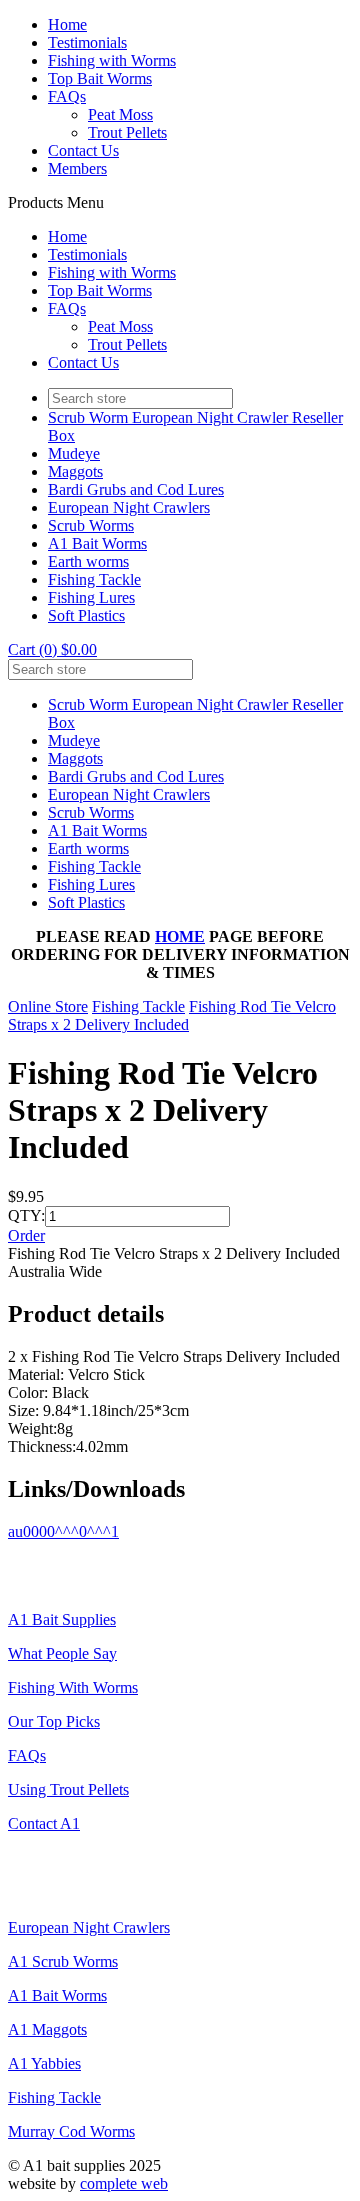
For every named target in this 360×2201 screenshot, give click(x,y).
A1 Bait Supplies (62, 1619)
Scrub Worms (91, 525)
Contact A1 (44, 1823)
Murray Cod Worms (71, 2131)
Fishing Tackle (94, 579)
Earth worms (88, 561)
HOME (180, 936)
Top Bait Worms (100, 78)
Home (67, 24)
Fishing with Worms (112, 60)
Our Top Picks (54, 1721)
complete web (124, 2183)
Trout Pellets (127, 132)
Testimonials (87, 42)
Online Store (48, 1006)
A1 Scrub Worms (63, 1961)
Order (26, 1235)
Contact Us (83, 150)
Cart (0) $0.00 (52, 649)
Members (77, 168)
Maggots (75, 471)
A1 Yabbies (44, 2063)
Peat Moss (120, 114)
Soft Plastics (86, 615)
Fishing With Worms (73, 1687)
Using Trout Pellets (68, 1789)
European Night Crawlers (129, 507)
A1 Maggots (47, 2029)
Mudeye (74, 453)
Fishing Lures (91, 597)
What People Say (62, 1653)
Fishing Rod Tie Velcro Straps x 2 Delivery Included (172, 1015)
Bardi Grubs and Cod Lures (136, 489)
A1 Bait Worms (97, 543)
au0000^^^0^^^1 (63, 1531)
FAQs (67, 96)
